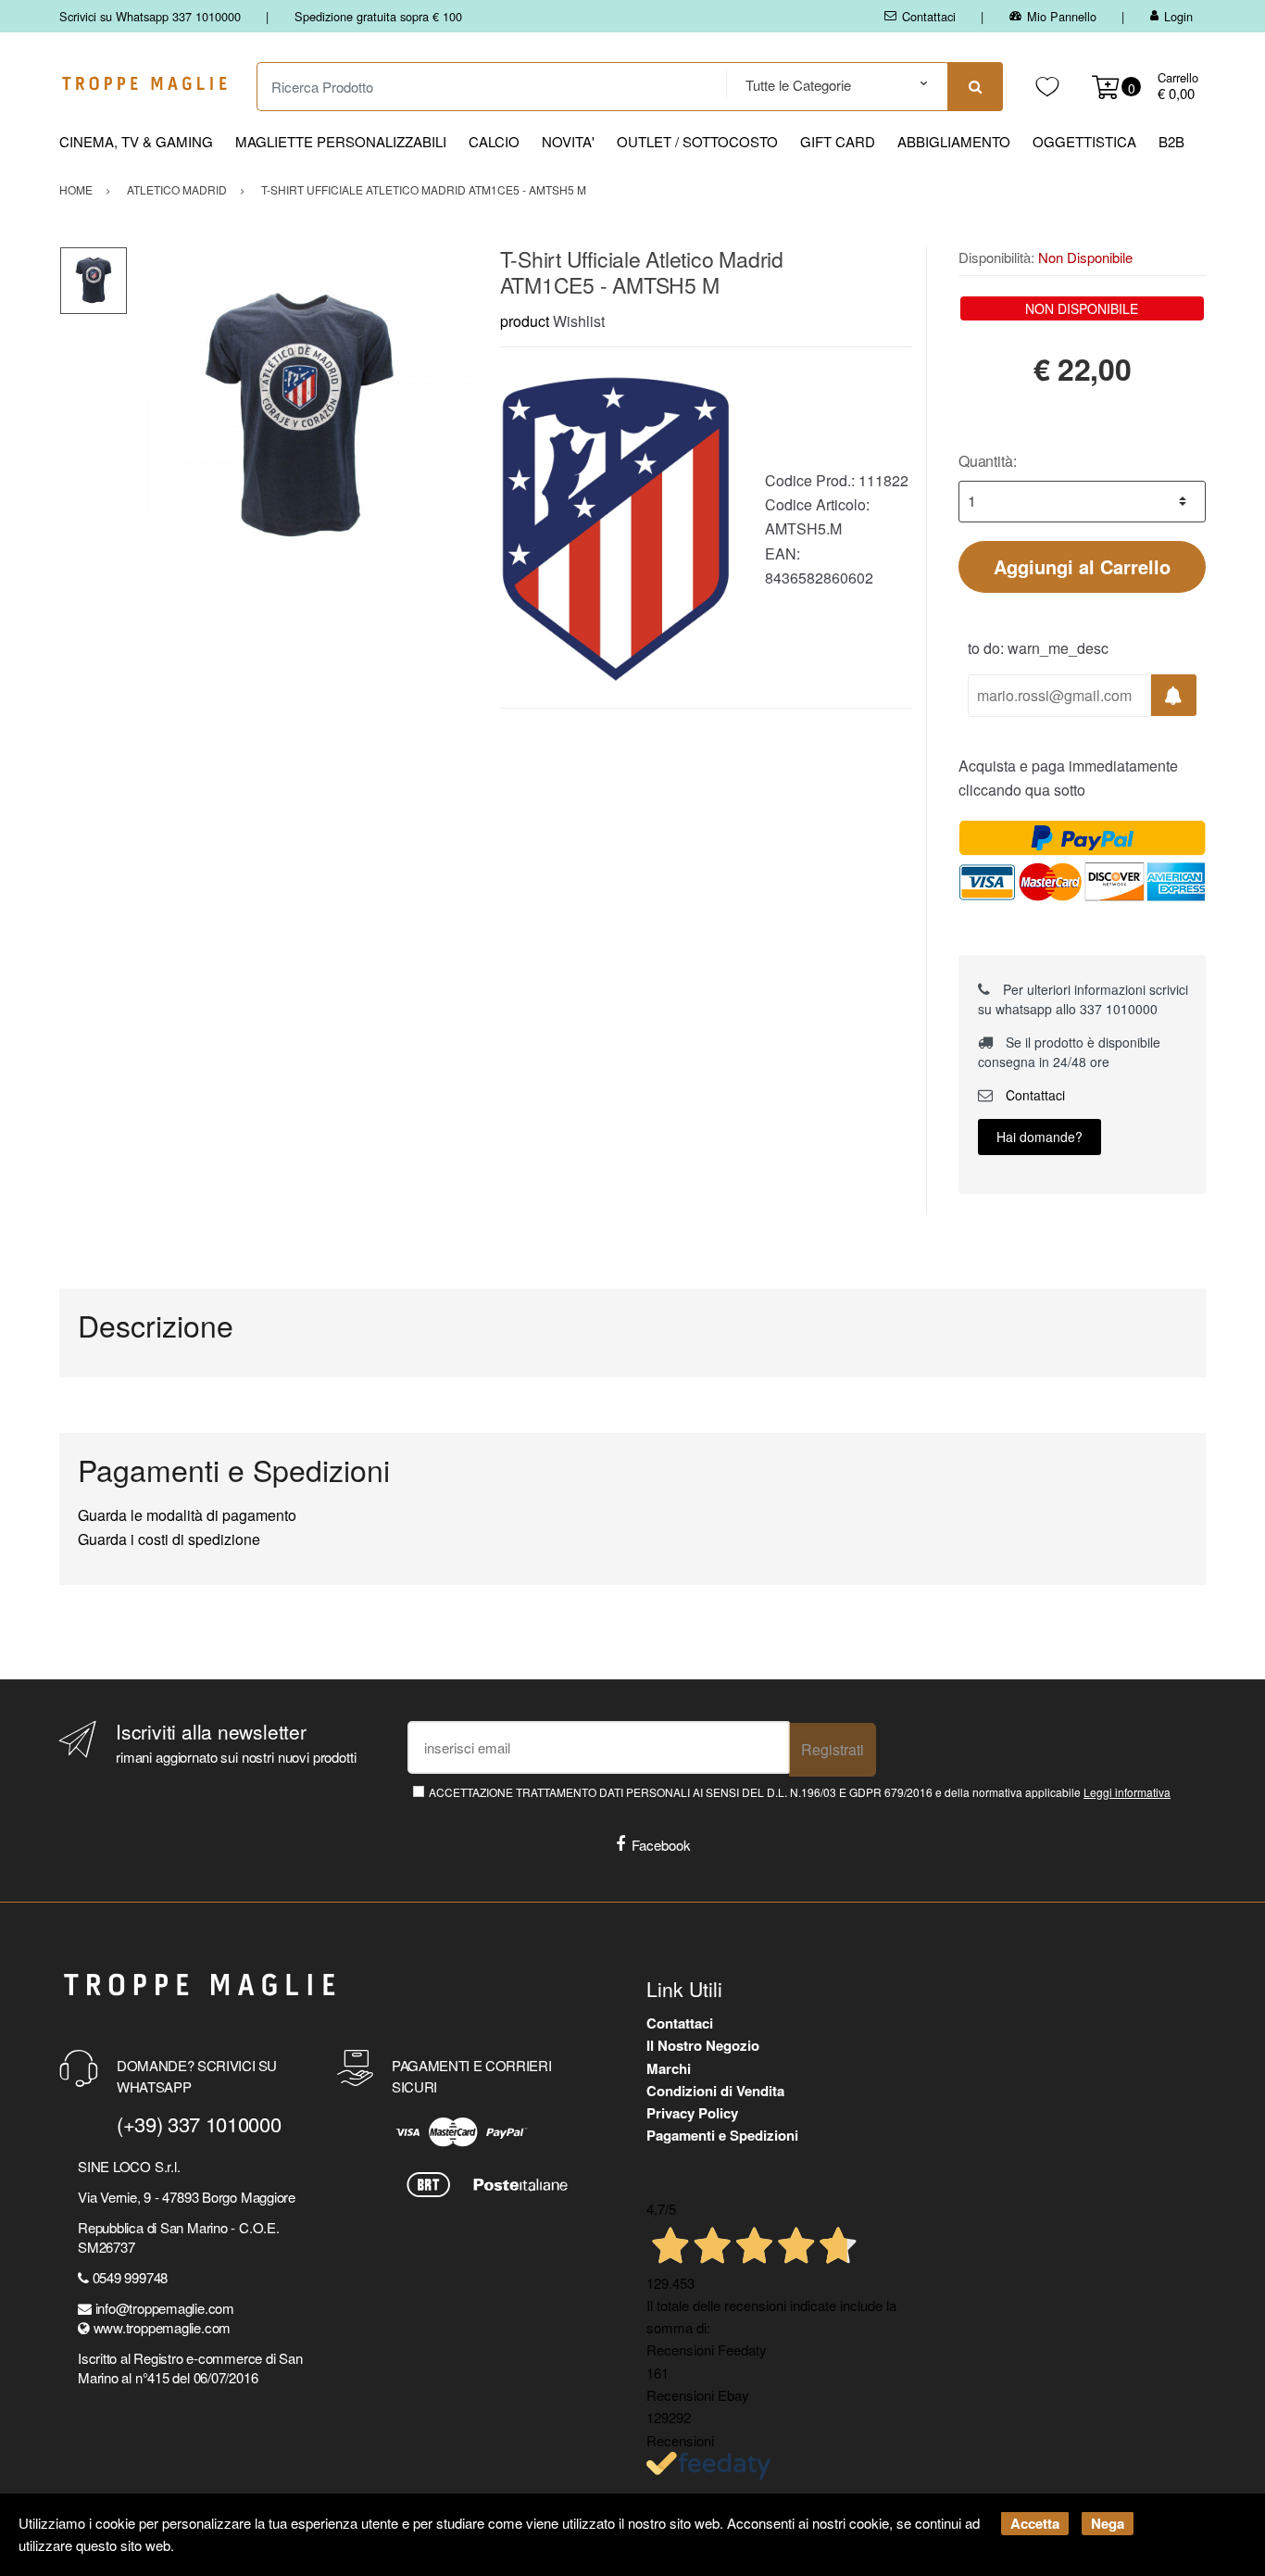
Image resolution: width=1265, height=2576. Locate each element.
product (525, 321)
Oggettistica (1084, 141)
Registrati (833, 1749)
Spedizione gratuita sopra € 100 (378, 16)
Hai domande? (1040, 1137)
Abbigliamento (954, 141)
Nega (1108, 2523)
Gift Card (838, 141)
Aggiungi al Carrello (1082, 566)
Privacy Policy (692, 2113)
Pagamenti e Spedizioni (722, 2135)
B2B (1171, 141)
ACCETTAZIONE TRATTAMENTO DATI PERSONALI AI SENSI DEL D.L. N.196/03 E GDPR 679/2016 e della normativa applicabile (800, 1792)
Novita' (568, 141)
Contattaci (929, 16)
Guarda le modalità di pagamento (187, 1515)
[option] (300, 418)
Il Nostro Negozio (703, 2045)
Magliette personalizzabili (341, 141)
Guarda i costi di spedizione (169, 1539)
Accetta (1035, 2523)
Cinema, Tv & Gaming (136, 141)
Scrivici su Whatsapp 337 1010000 (150, 16)
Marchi (669, 2068)
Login (1178, 16)
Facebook (661, 1845)
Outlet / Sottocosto (697, 141)
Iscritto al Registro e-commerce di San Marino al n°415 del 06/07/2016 (190, 2368)
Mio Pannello (1062, 16)
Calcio (494, 141)
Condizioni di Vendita (715, 2091)
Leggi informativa (1127, 1792)
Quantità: (988, 461)
